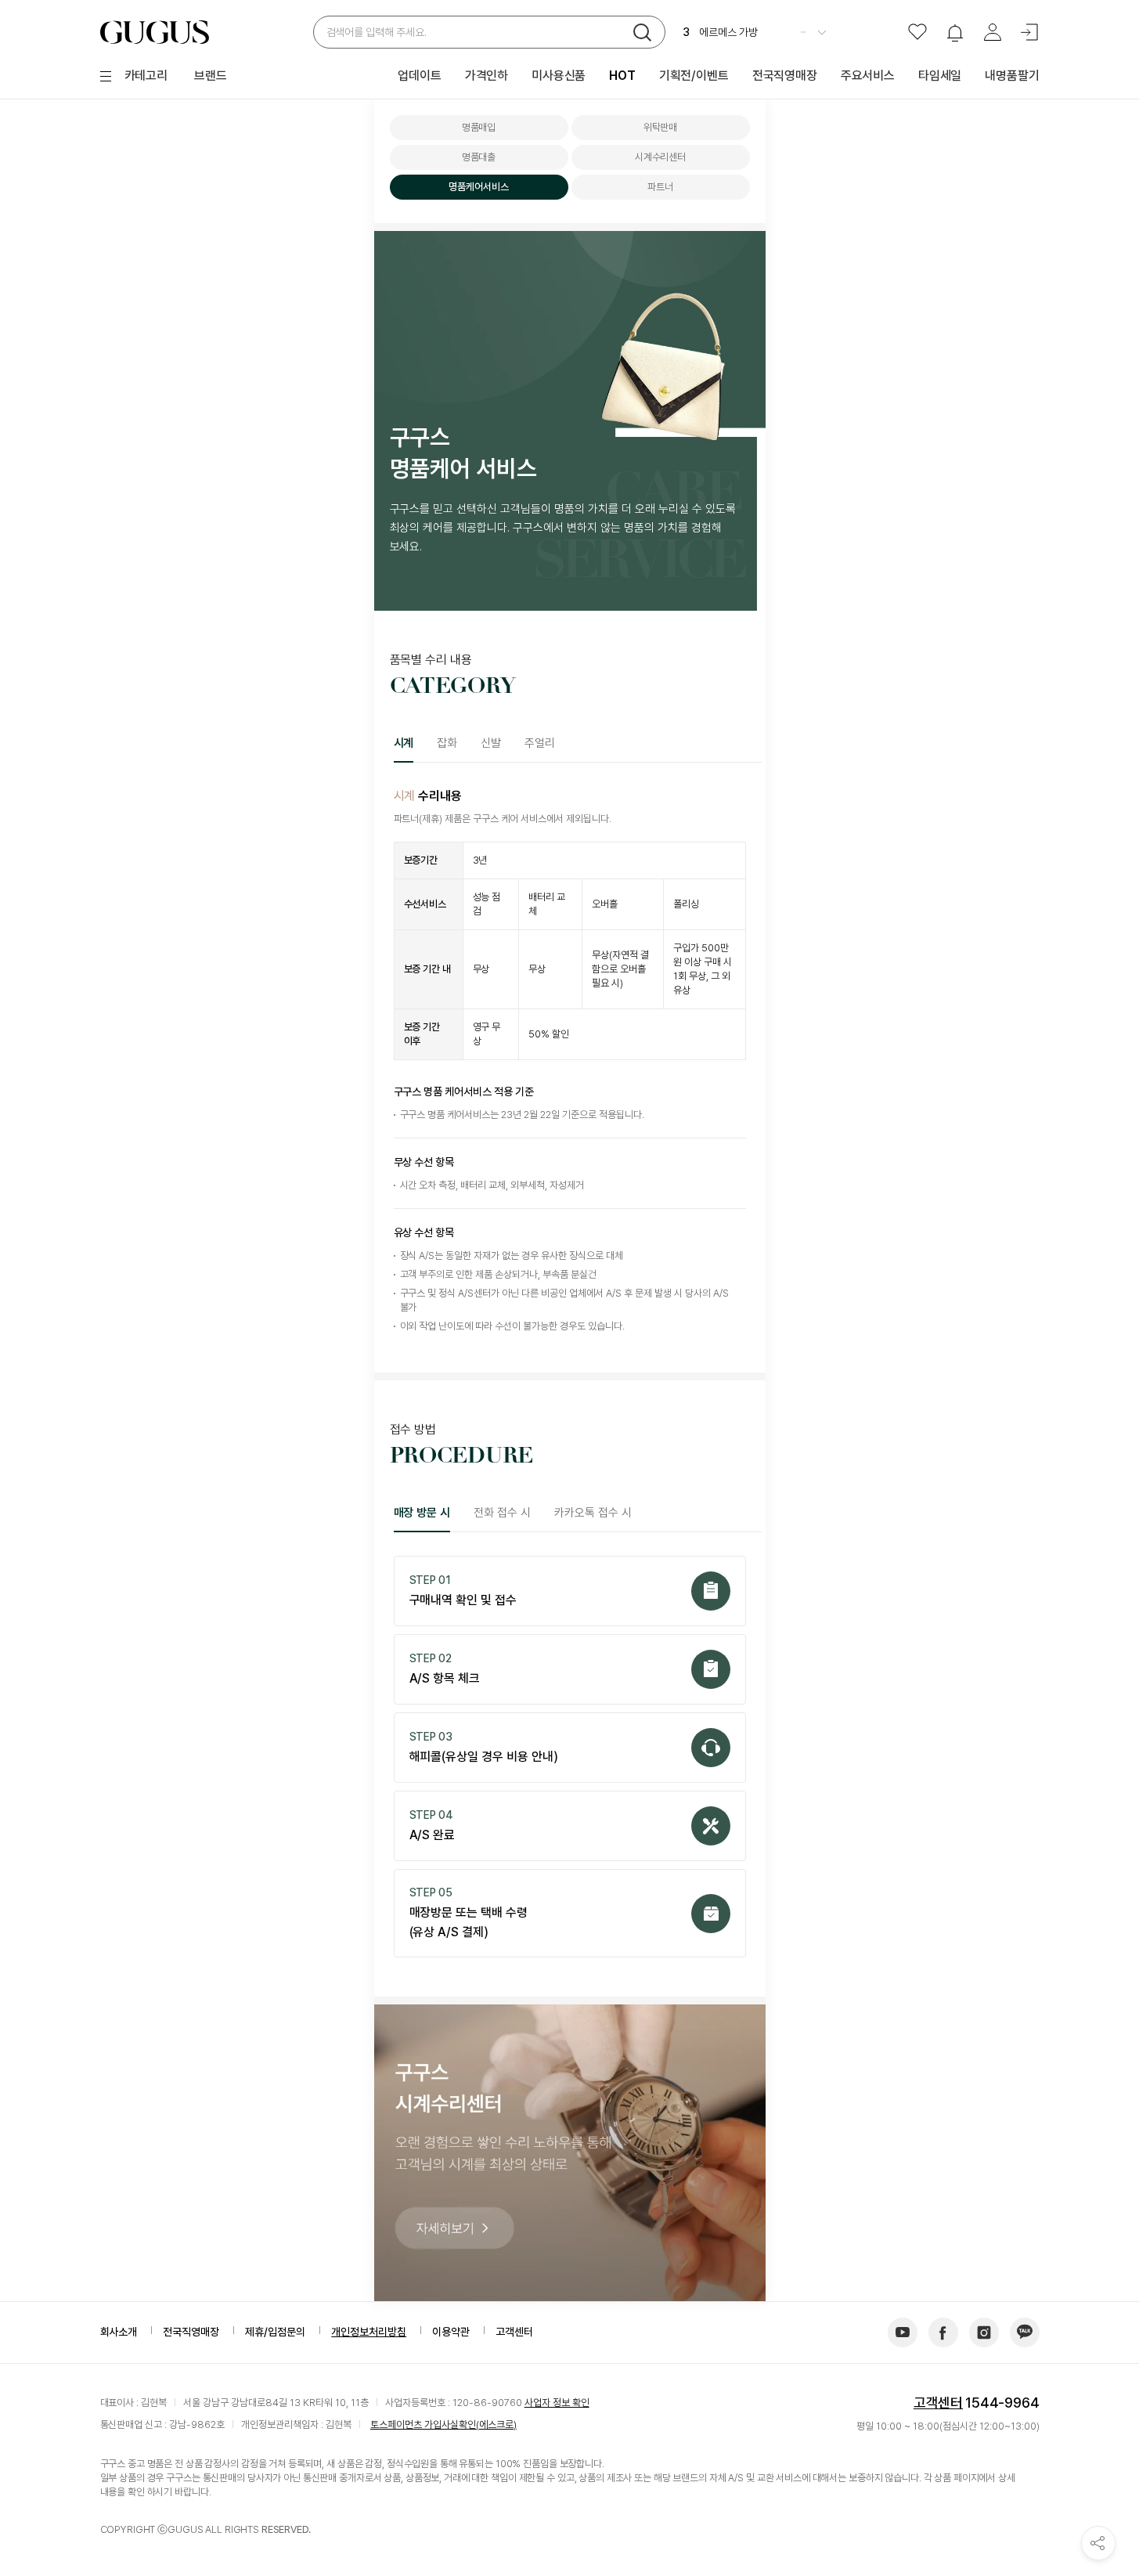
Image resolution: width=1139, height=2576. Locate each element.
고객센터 (938, 2403)
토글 (822, 32)
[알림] (955, 32)
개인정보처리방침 (369, 2332)
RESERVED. (286, 2529)
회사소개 (119, 2332)
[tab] (410, 743)
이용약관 (451, 2332)
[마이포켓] (993, 32)
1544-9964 (1002, 2403)
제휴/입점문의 (275, 2332)
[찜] (917, 32)
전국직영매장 (191, 2332)
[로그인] (1030, 32)
